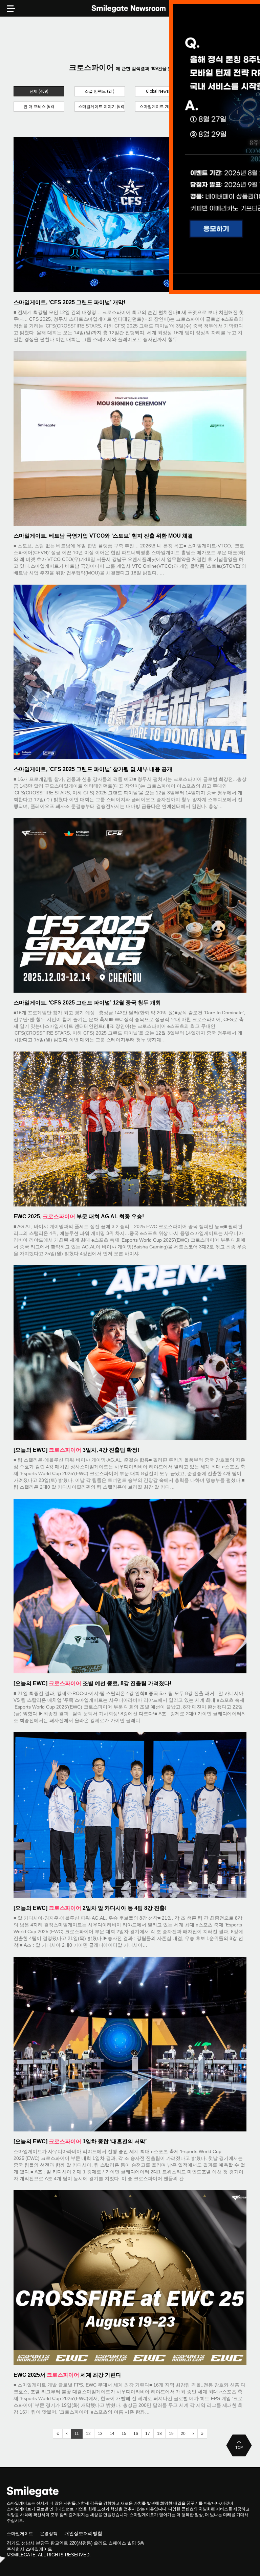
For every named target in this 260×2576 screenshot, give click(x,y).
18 (159, 2434)
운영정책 (49, 2534)
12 (88, 2434)
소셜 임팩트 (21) (100, 91)
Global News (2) (160, 91)
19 (171, 2434)
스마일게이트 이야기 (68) (101, 107)
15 (124, 2434)
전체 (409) (39, 91)
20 (183, 2434)
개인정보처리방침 (83, 2533)
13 (100, 2434)
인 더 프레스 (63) (39, 107)
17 (148, 2434)
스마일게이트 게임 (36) (160, 107)
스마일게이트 (20, 2534)
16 (136, 2434)
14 (112, 2434)
